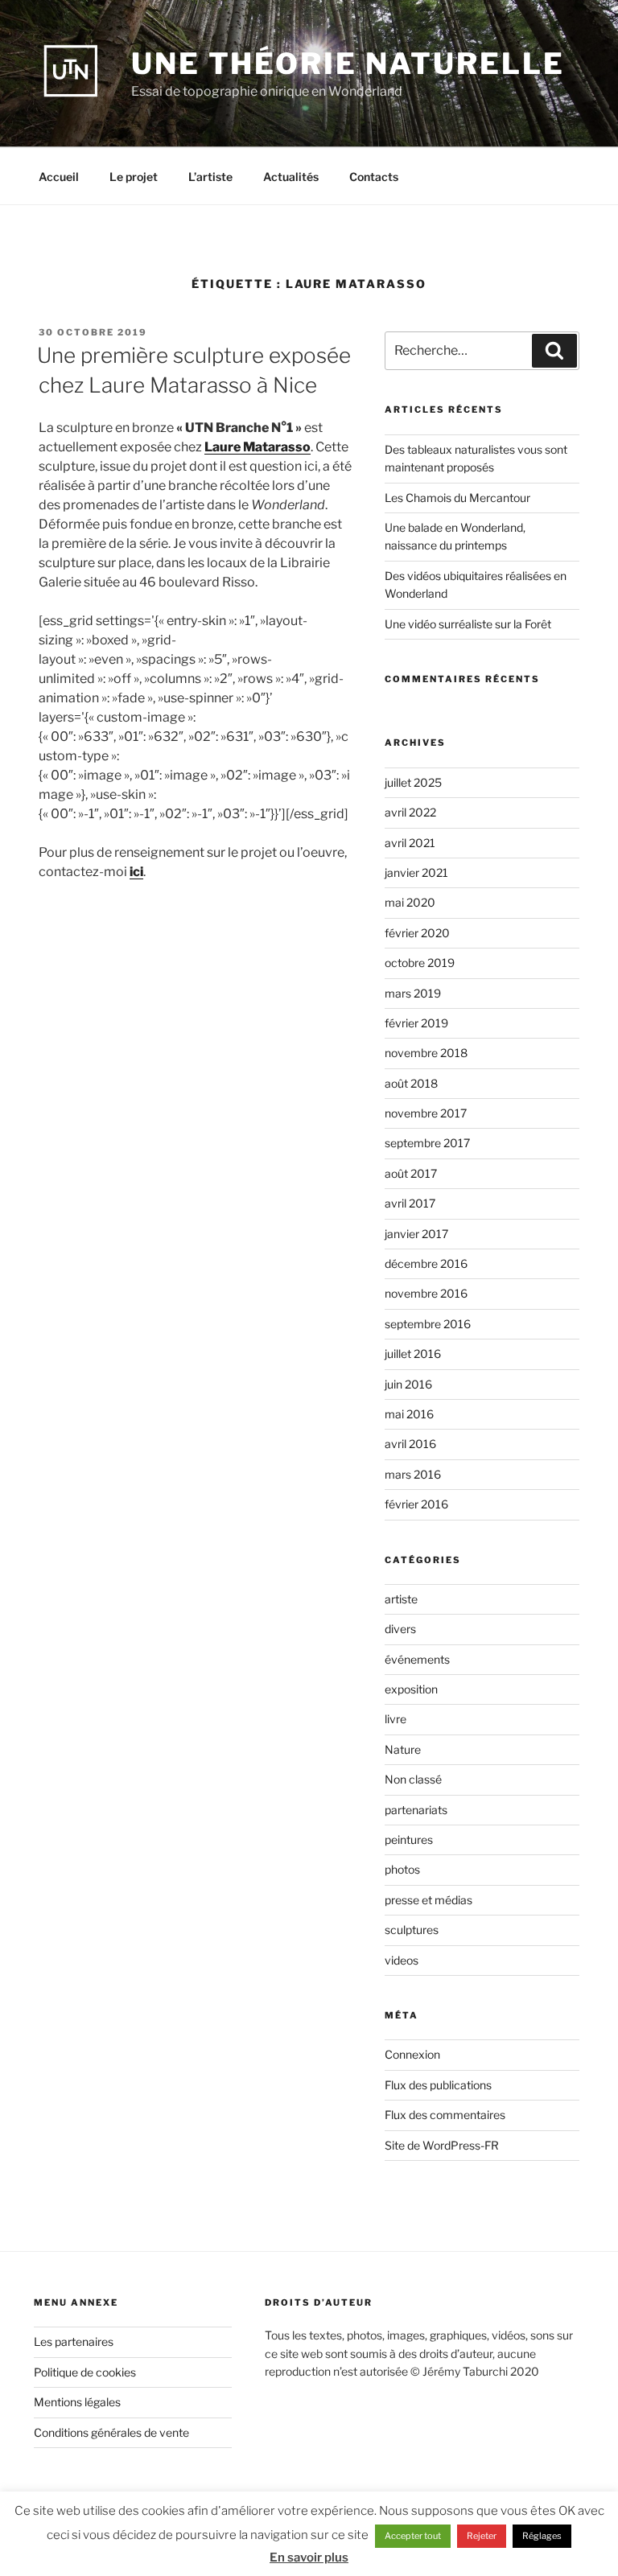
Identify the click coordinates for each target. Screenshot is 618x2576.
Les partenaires (74, 2341)
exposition (411, 1689)
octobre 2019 (420, 963)
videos (402, 1960)
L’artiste (210, 177)
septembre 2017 (427, 1143)
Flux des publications (438, 2085)
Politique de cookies (85, 2372)
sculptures (412, 1930)
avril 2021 (410, 843)
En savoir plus (309, 2557)
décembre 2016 (426, 1263)
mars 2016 (413, 1474)
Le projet (134, 177)
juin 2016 (408, 1384)
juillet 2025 (413, 782)
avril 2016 (410, 1444)
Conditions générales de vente (111, 2432)
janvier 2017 (416, 1234)
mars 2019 (413, 993)
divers (400, 1629)
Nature (403, 1749)
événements (417, 1659)
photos (402, 1869)
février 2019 (416, 1023)
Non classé (413, 1779)
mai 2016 (409, 1414)
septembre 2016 (428, 1324)
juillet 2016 (413, 1354)
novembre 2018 (426, 1053)
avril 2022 (410, 812)
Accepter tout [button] (413, 2536)
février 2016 (416, 1504)
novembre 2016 (426, 1293)
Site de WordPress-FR (442, 2145)
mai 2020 (410, 902)
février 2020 (417, 933)
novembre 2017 (426, 1113)
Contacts (374, 177)
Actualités (291, 177)
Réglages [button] (542, 2536)
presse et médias (428, 1900)
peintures (409, 1839)
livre (396, 1719)
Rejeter (482, 2536)
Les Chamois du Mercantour (457, 498)
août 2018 (411, 1083)
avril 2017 (410, 1203)
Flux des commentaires (445, 2115)
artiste (401, 1599)
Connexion (412, 2054)
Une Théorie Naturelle (348, 64)
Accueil (59, 177)
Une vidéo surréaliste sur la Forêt (468, 624)
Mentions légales (77, 2402)
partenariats (416, 1810)
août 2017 (411, 1173)
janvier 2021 (416, 872)
